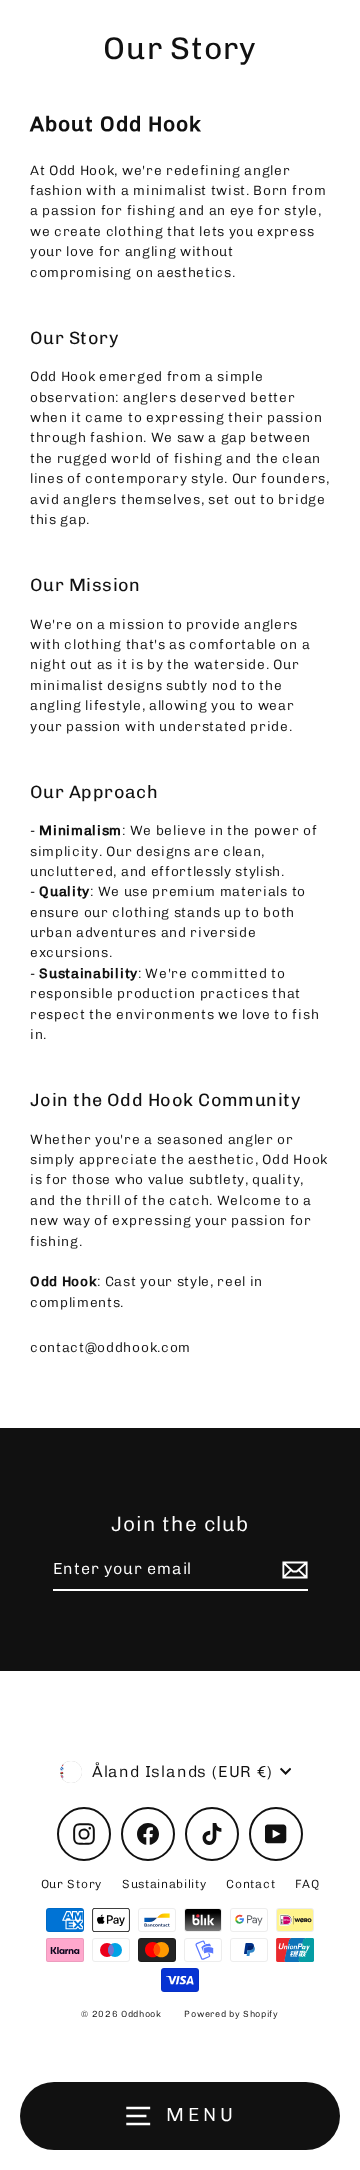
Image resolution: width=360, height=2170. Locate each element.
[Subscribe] (292, 1570)
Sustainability (164, 1884)
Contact (250, 1884)
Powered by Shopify (231, 2014)
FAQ (307, 1884)
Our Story (71, 1884)
